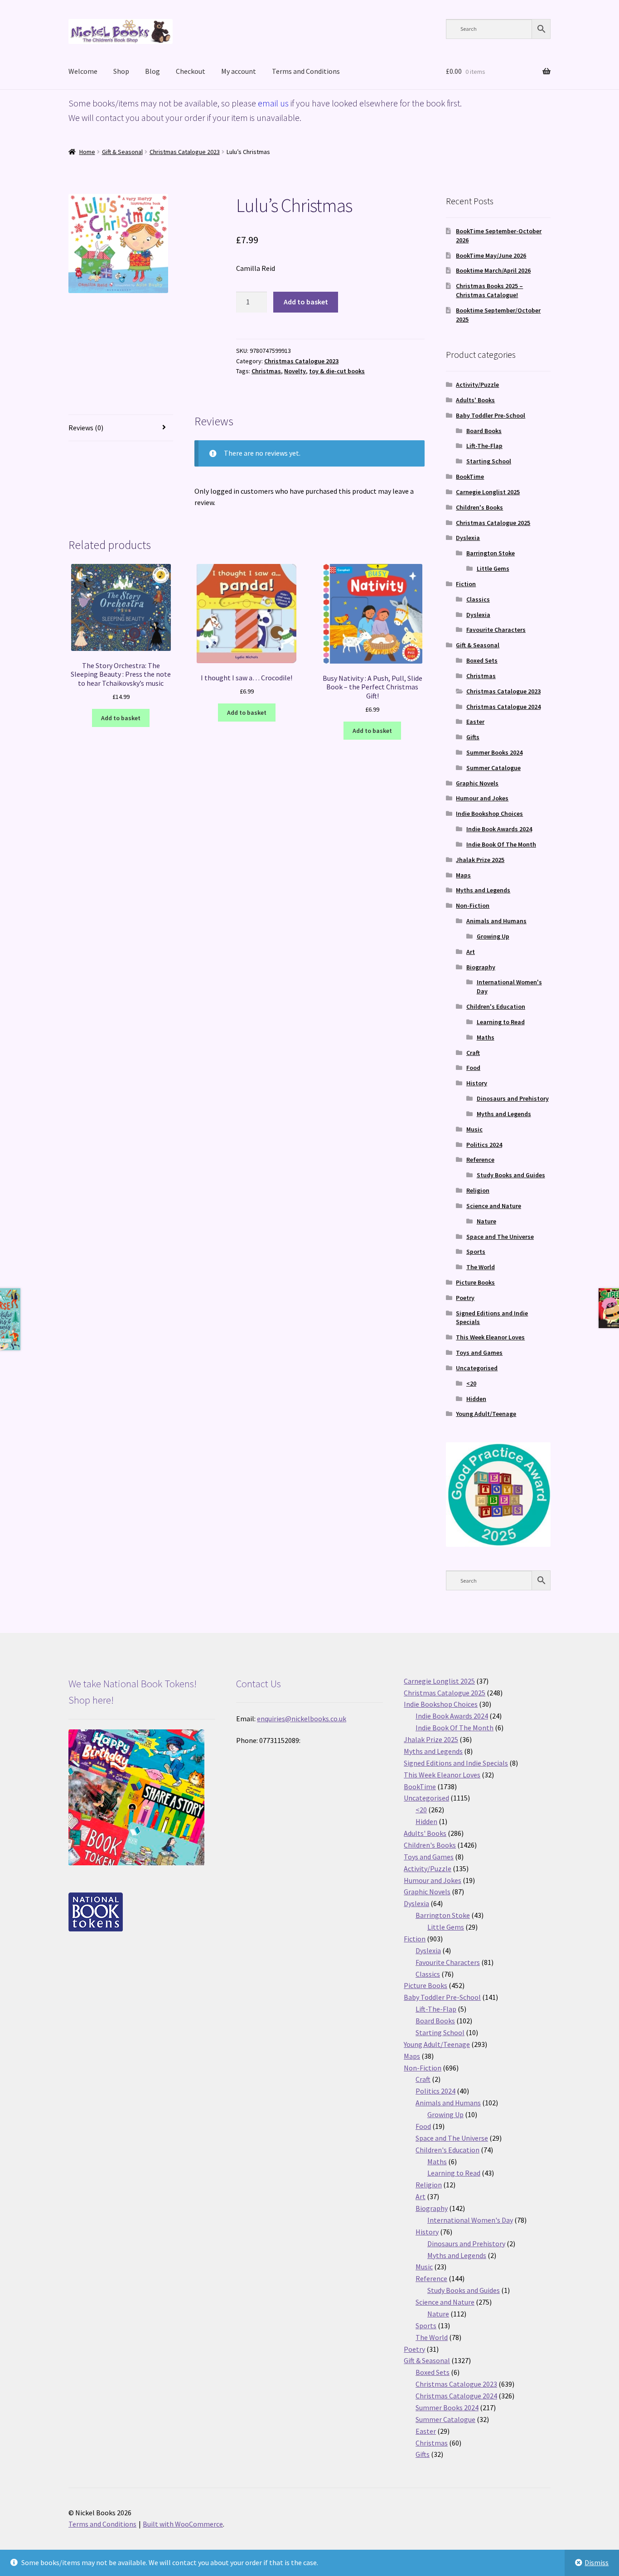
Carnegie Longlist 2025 (488, 492)
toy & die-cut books (337, 371)
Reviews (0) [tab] (86, 428)
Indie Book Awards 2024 (499, 829)
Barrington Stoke (491, 553)
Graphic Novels (477, 783)
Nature (486, 1221)
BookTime (470, 477)
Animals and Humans (496, 921)
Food (473, 1068)
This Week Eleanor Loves (490, 1337)
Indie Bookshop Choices (489, 814)
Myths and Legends (483, 890)
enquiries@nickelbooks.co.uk (302, 1719)
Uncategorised (477, 1368)
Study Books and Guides (511, 1175)
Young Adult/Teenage (486, 1414)
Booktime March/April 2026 (493, 270)
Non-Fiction (473, 905)
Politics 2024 (484, 1145)
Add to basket (306, 302)
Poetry (465, 1298)
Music (474, 1129)
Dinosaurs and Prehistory (513, 1098)
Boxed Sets (482, 660)
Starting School (489, 461)
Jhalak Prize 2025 (480, 860)
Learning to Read (501, 1022)
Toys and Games (479, 1353)
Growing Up (493, 936)
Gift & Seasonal (122, 152)
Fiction (466, 584)
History (477, 1083)
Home (87, 152)
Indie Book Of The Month (501, 844)
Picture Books (475, 1282)
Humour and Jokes (482, 798)
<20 (471, 1383)
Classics (478, 599)
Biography (481, 967)
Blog (152, 71)
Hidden (476, 1399)
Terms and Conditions (306, 71)
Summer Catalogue (493, 768)
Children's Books (479, 507)
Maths (486, 1037)
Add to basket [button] (121, 718)
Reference (480, 1160)
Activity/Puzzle (477, 385)
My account (239, 71)
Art (471, 952)
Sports (476, 1252)
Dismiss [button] (597, 2562)
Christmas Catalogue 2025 (493, 523)
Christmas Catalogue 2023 (185, 152)
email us (273, 103)
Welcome (83, 71)
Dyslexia (468, 538)
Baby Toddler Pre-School (491, 415)
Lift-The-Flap (484, 446)
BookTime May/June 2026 (491, 255)
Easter (475, 722)
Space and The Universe (500, 1237)
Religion (478, 1190)
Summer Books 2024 (494, 752)
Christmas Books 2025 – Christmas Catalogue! (489, 290)
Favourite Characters (496, 630)
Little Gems (493, 568)
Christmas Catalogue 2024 (503, 707)
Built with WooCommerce (183, 2524)
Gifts (473, 737)
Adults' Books (475, 400)
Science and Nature (494, 1206)
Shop (121, 71)
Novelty (295, 371)
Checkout (191, 71)
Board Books (484, 431)
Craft (473, 1053)
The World (481, 1267)
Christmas (266, 371)
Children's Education (496, 1006)
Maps (463, 875)
